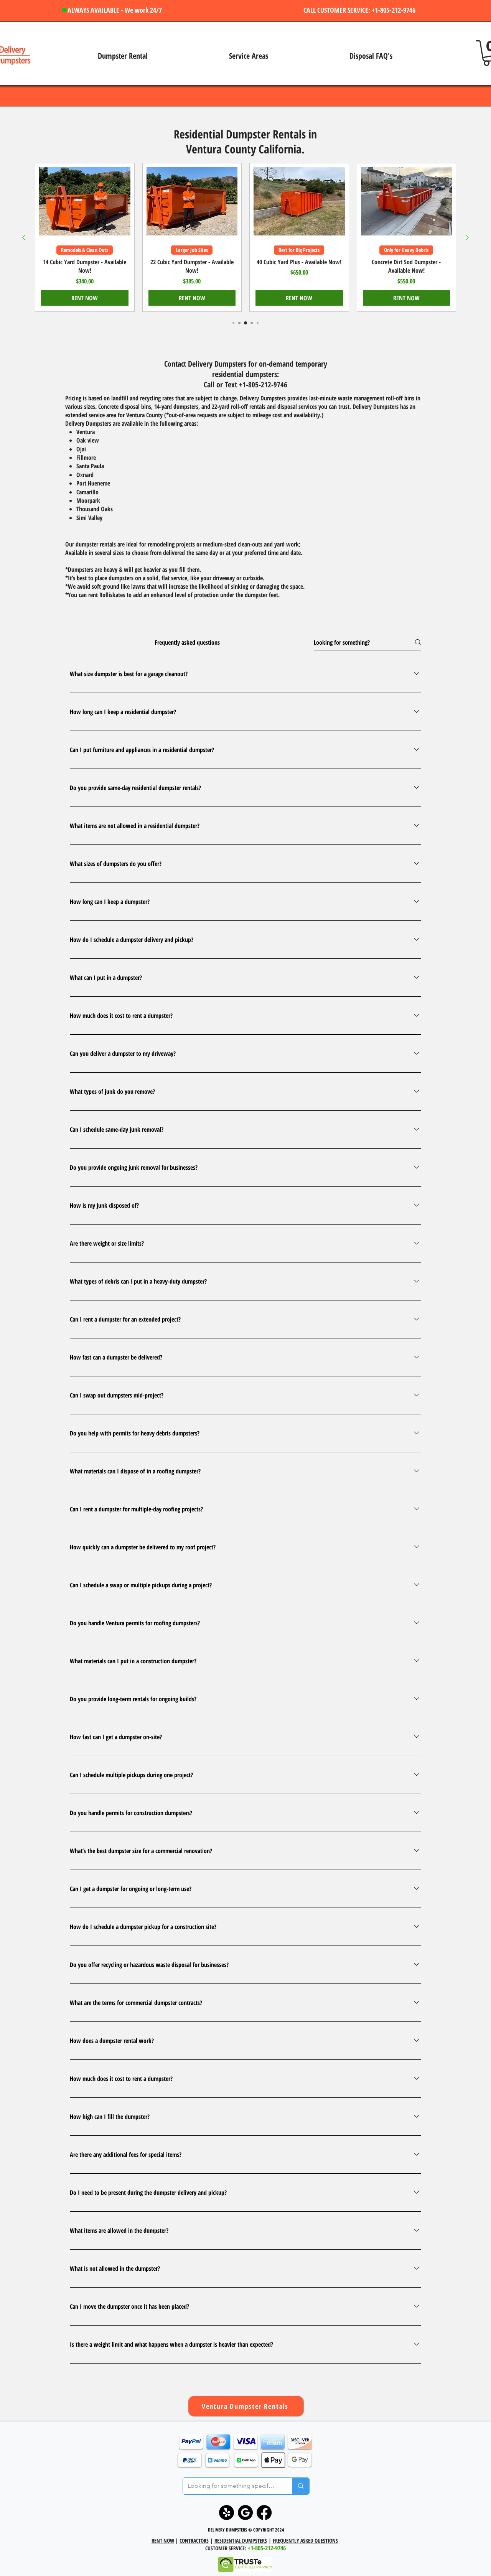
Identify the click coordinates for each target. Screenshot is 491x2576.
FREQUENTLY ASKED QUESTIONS (305, 2541)
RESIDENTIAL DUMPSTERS (241, 2541)
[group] (245, 237)
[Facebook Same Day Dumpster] (264, 2513)
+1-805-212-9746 (263, 385)
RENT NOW (163, 2541)
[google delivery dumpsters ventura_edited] (245, 2513)
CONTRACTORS (194, 2541)
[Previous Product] (24, 237)
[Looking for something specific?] (301, 2486)
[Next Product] (467, 237)
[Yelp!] (227, 2513)
